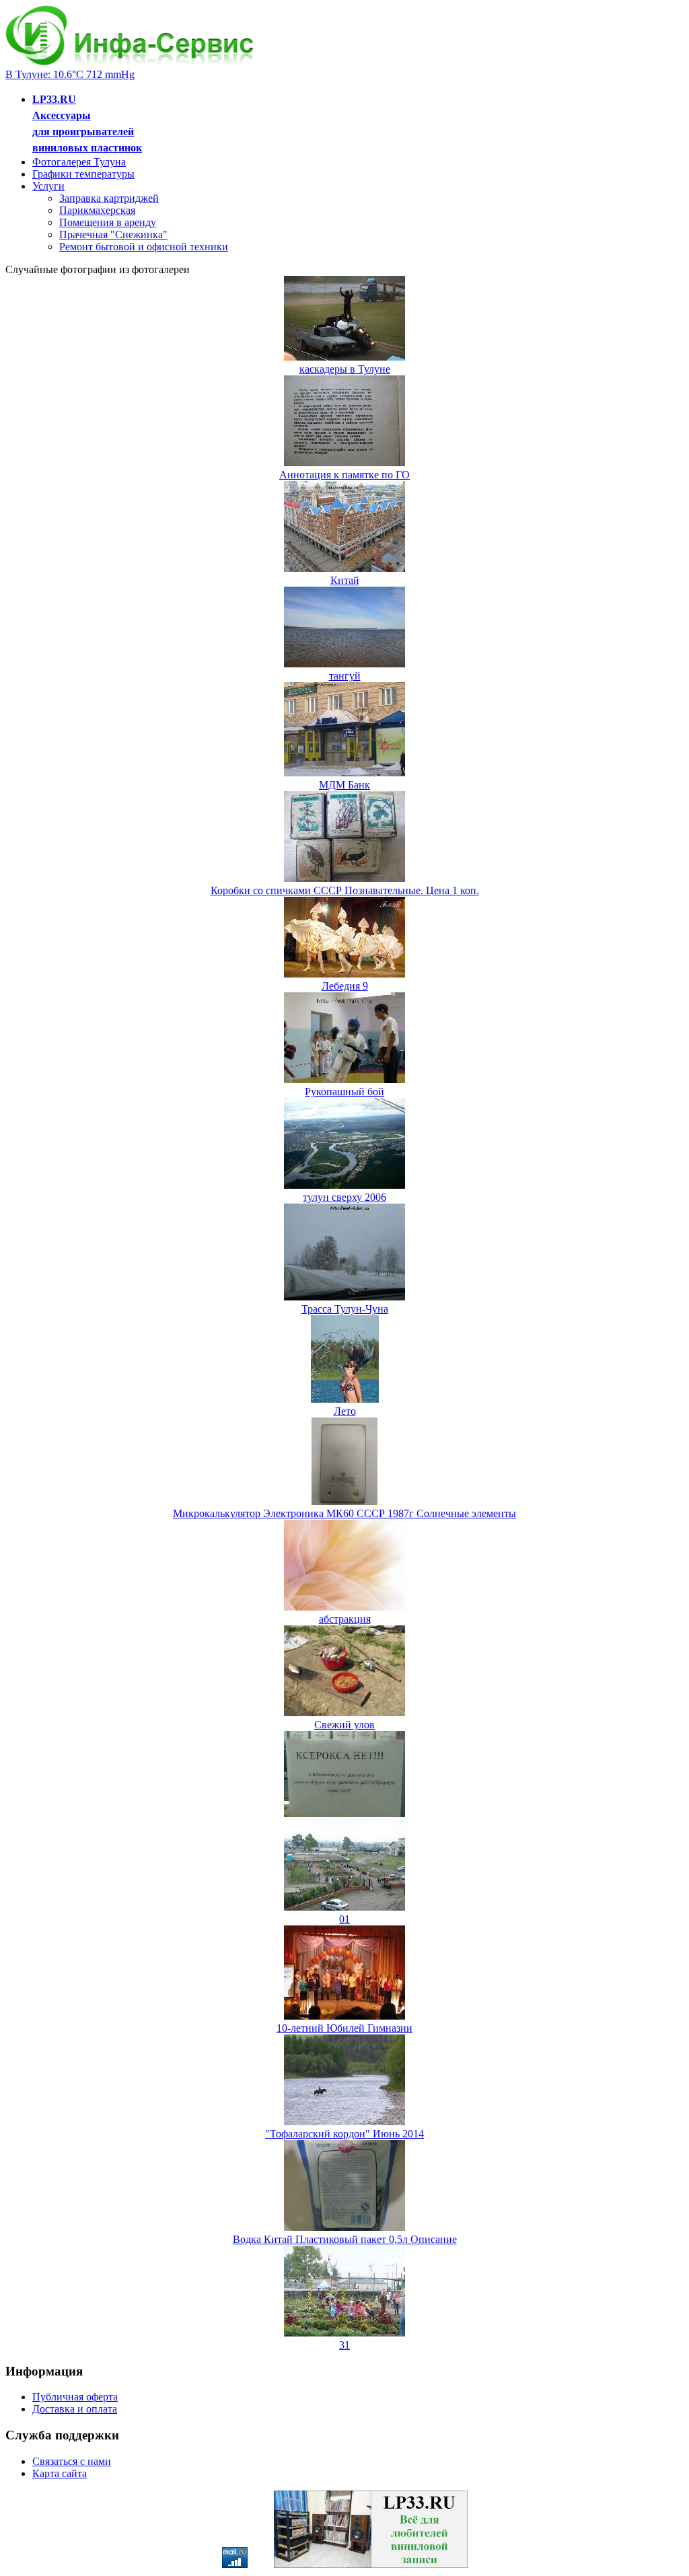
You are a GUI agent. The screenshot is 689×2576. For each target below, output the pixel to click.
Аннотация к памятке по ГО (344, 475)
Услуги (48, 186)
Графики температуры (83, 174)
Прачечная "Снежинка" (113, 234)
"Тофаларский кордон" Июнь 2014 (344, 2134)
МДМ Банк (344, 785)
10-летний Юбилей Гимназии (344, 2028)
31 (344, 2345)
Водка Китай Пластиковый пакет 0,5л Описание (345, 2239)
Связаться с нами (72, 2461)
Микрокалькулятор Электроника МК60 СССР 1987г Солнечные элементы (344, 1513)
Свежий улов (344, 1725)
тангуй (345, 676)
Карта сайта (60, 2473)
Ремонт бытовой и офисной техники (144, 247)
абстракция (345, 1619)
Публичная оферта (75, 2397)
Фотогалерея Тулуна (79, 162)
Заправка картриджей (109, 198)
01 (344, 1919)
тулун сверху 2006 (344, 1197)
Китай (345, 580)
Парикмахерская (97, 210)
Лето (345, 1411)
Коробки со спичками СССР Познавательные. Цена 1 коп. (345, 890)
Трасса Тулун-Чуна (345, 1309)
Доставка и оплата (75, 2409)
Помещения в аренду (108, 222)
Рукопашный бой (344, 1092)
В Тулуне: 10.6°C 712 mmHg (70, 74)
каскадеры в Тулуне (345, 369)
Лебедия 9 (345, 986)
